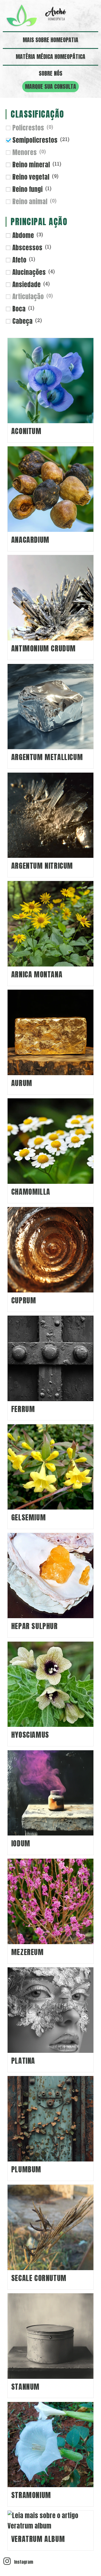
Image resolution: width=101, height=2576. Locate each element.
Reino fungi (27, 189)
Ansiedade (27, 285)
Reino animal (30, 202)
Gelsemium (28, 1517)
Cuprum (24, 1300)
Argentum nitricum (42, 866)
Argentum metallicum (47, 757)
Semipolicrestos (35, 140)
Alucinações (29, 272)
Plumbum (26, 2169)
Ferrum (23, 1409)
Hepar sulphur (35, 1626)
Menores (25, 153)
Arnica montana (37, 974)
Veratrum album (38, 2539)
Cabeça (22, 321)
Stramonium (31, 2495)
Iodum (21, 1843)
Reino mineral (31, 165)
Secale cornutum (39, 2278)
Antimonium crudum (43, 648)
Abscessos (27, 248)
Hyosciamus (30, 1735)
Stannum (25, 2387)
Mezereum (27, 1952)
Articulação (28, 297)
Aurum (22, 1083)
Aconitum (26, 431)
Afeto (19, 260)
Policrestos (28, 128)
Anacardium (30, 540)
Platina (23, 2061)
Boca (19, 309)
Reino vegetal (31, 177)
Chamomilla (31, 1192)
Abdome (23, 235)
